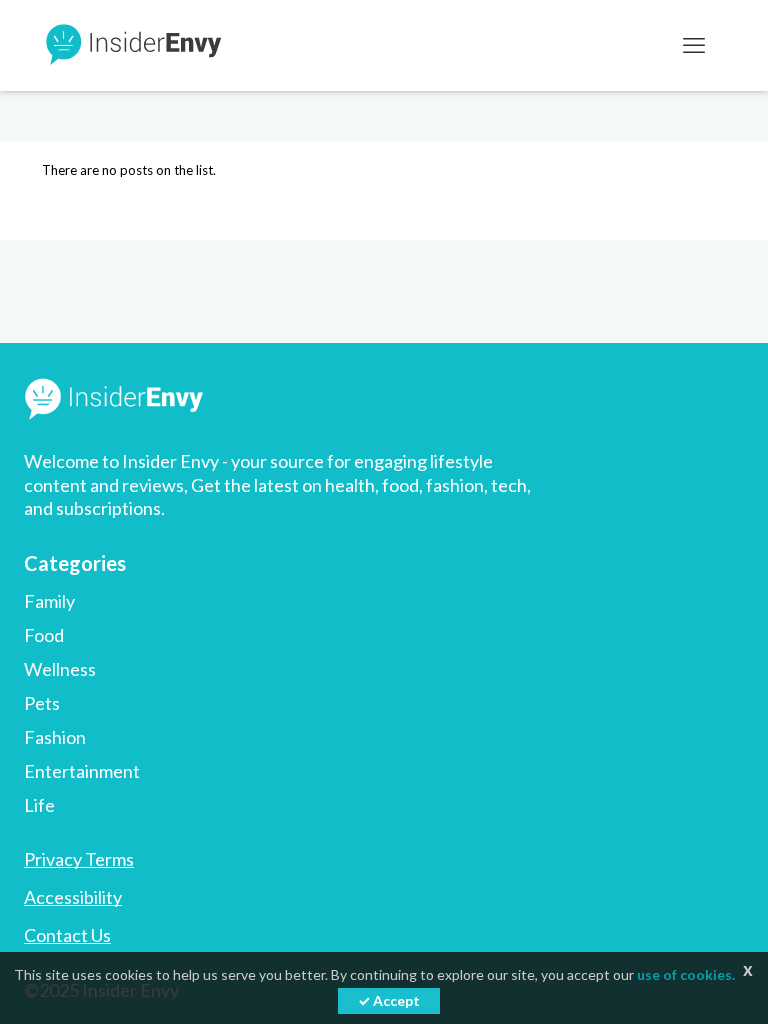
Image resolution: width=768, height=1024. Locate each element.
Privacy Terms (79, 859)
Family (49, 601)
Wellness (60, 669)
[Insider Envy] (132, 45)
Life (39, 805)
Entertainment (82, 771)
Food (44, 635)
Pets (42, 703)
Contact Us (67, 935)
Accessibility (73, 897)
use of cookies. (686, 974)
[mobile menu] (694, 45)
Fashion (55, 737)
